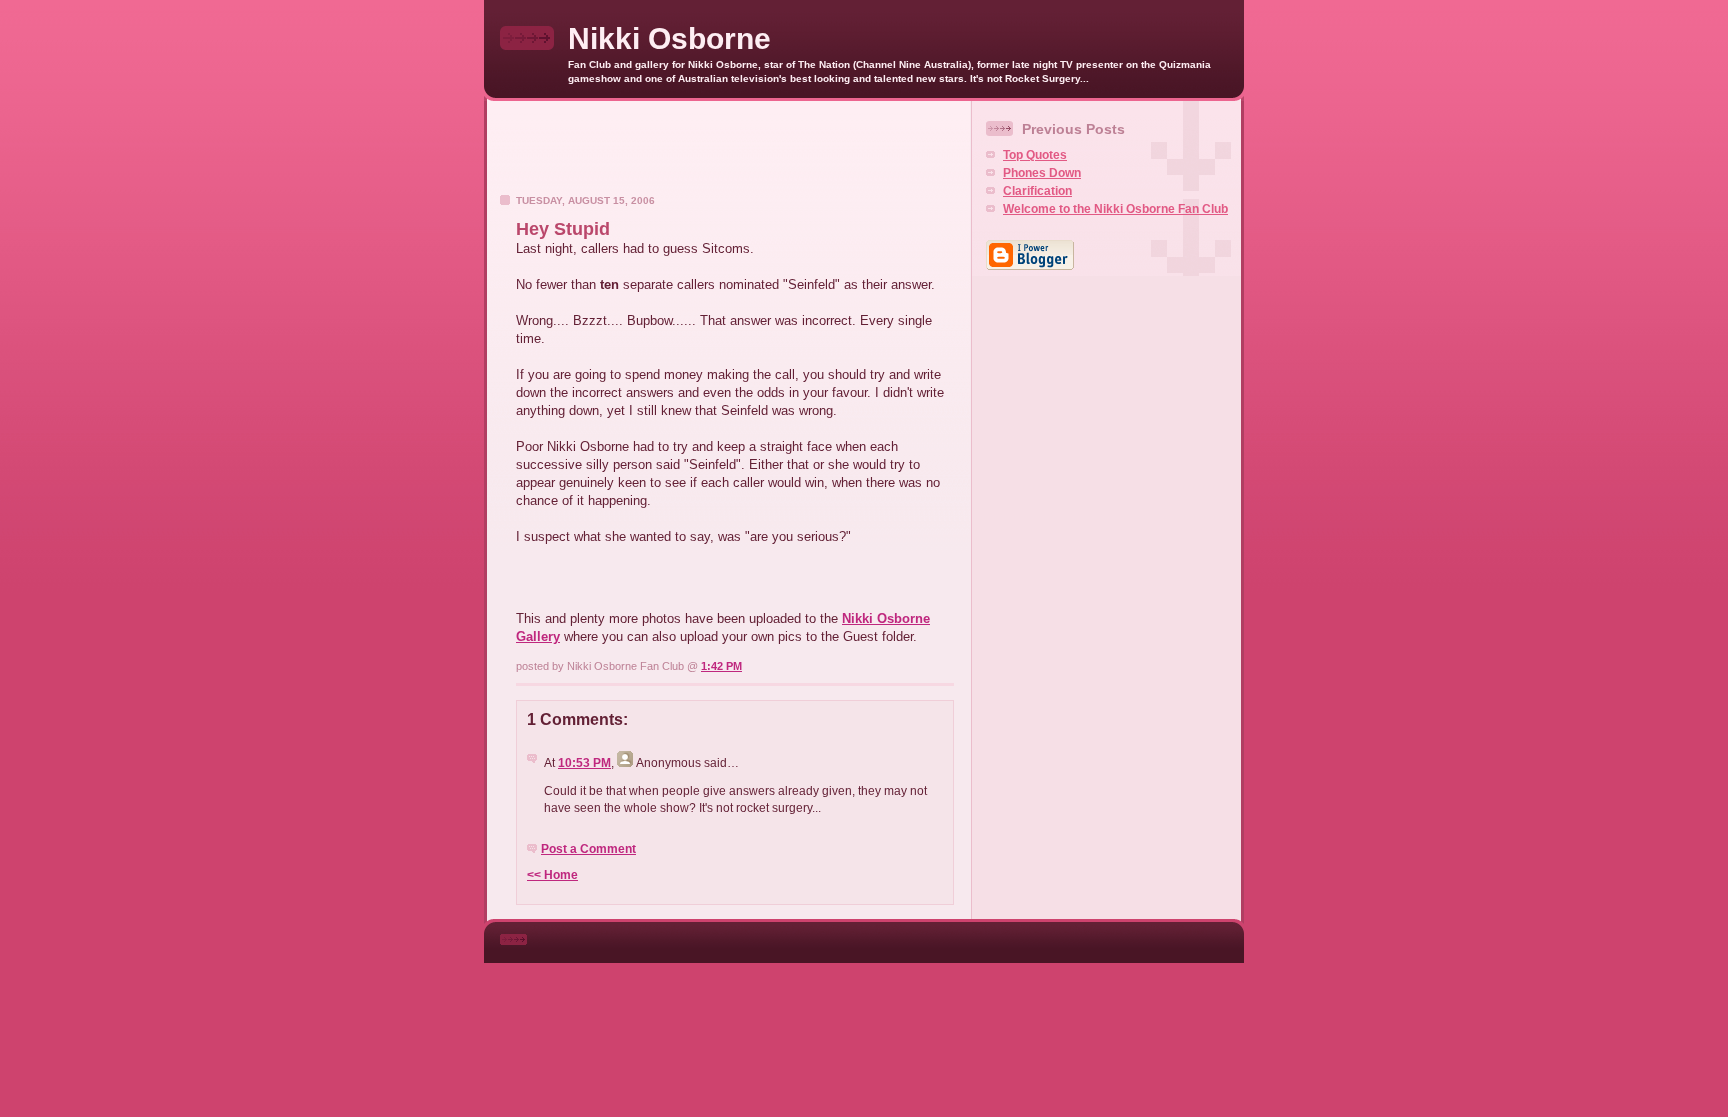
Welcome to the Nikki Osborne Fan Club (1115, 209)
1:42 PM (721, 666)
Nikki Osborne (669, 38)
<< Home (552, 875)
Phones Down (1042, 173)
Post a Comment (588, 849)
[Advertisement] (729, 153)
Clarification (1037, 191)
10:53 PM (584, 763)
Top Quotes (1035, 155)
